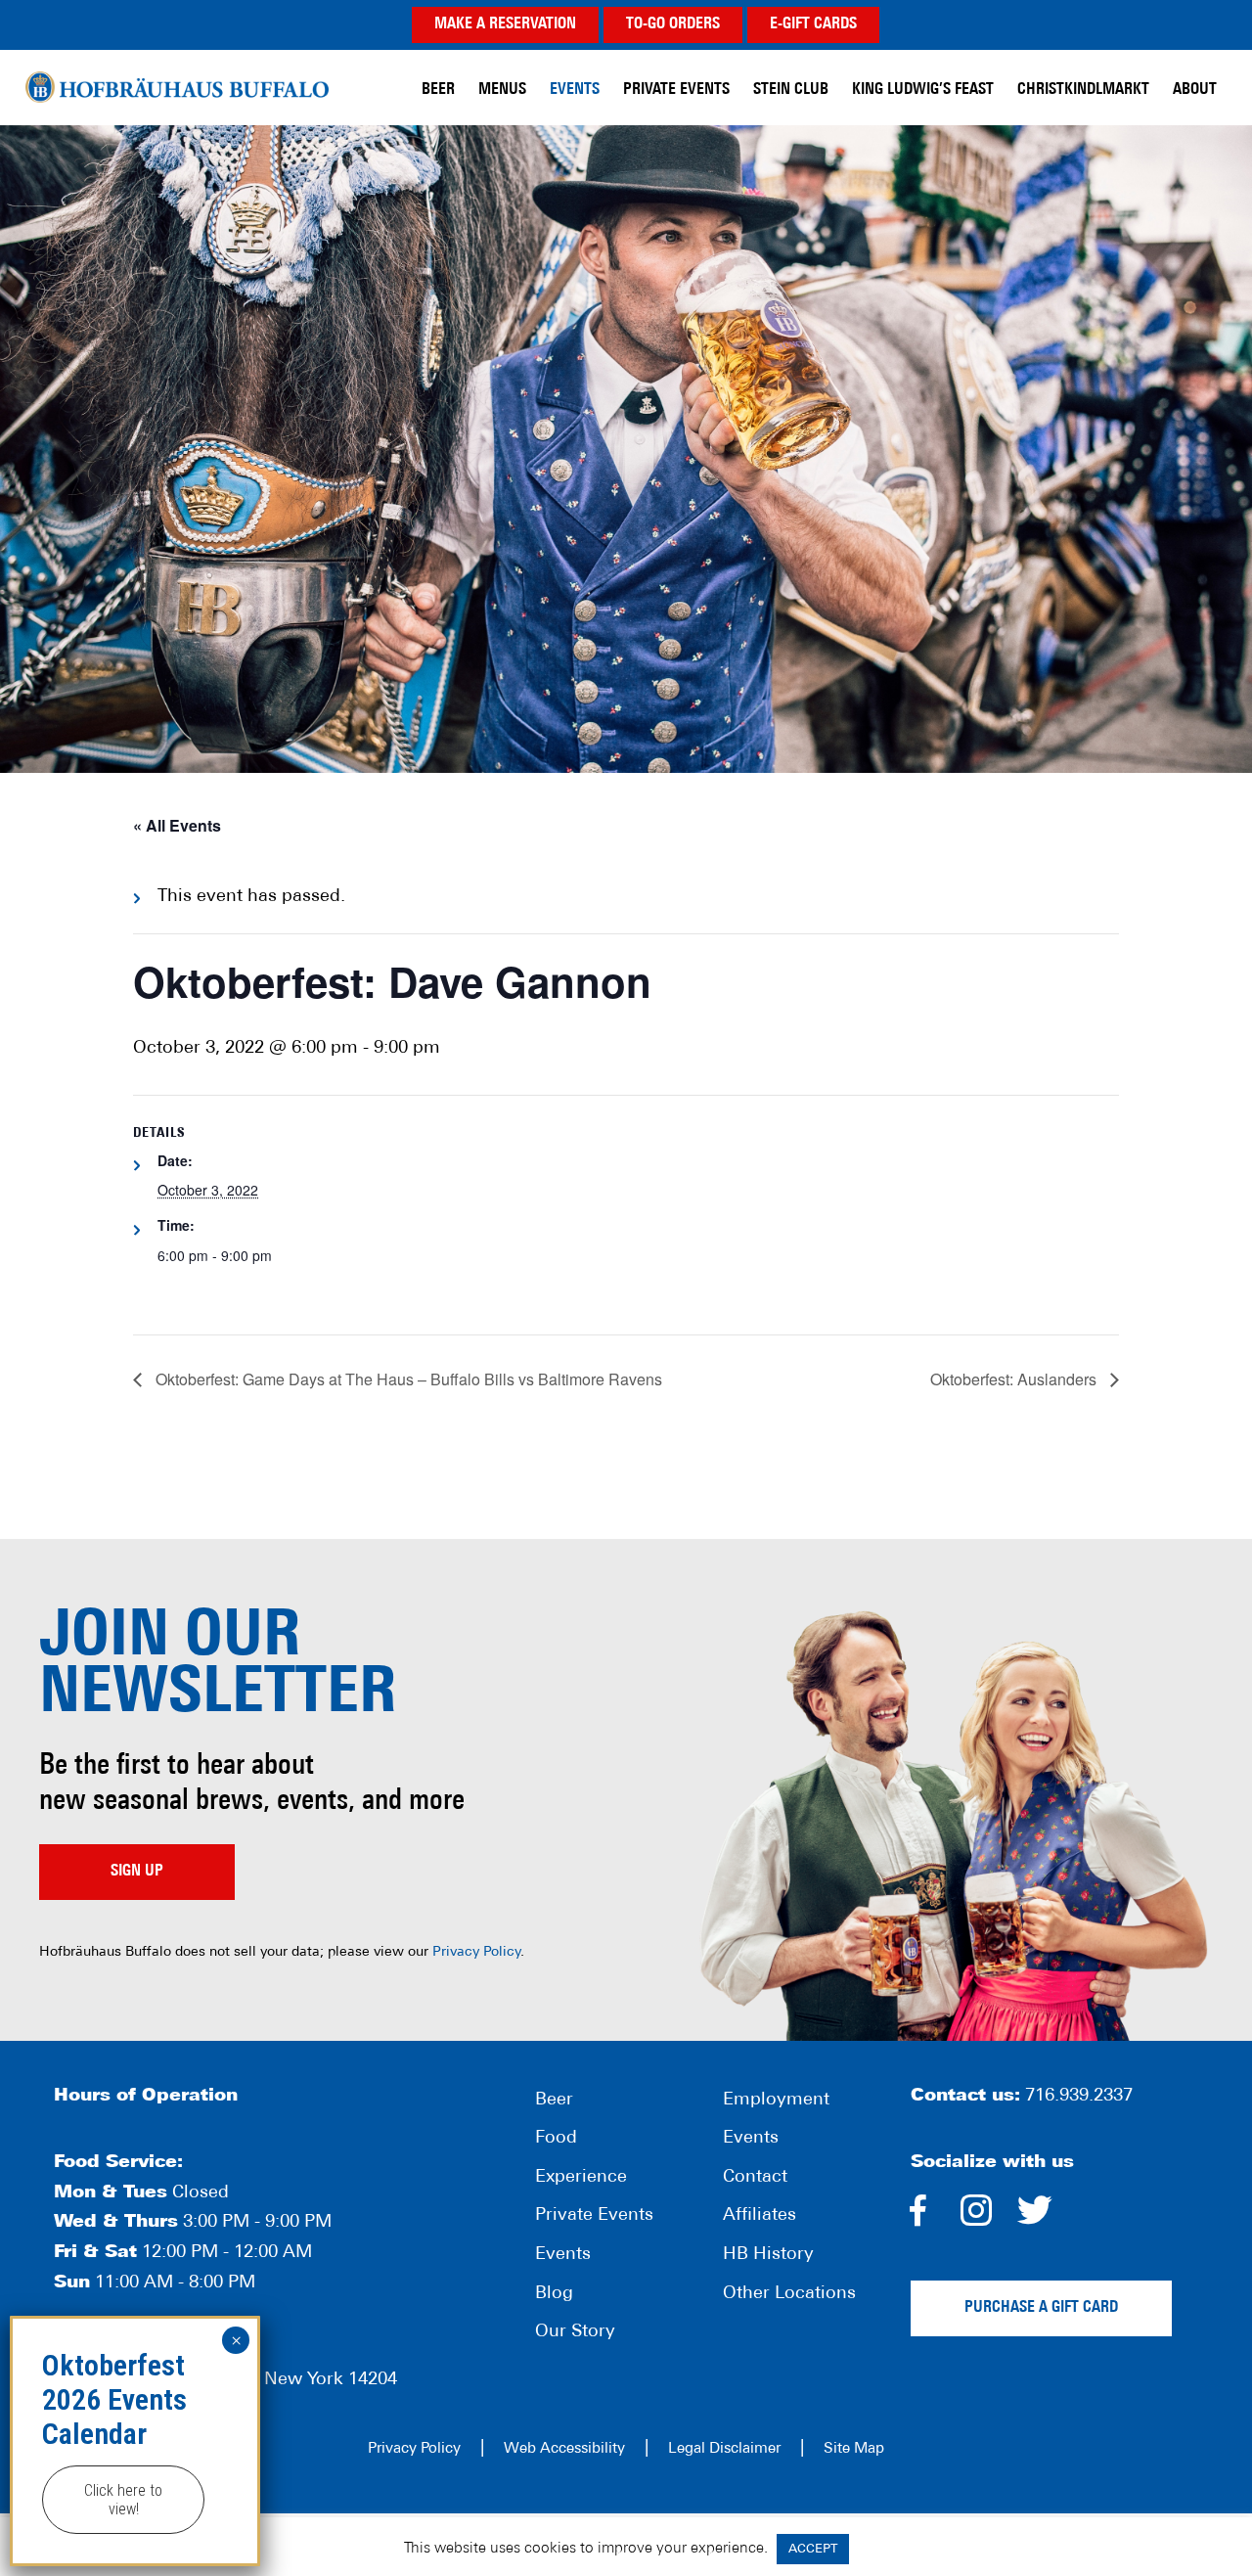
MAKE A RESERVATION (505, 24)
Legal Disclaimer (724, 2449)
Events (563, 2255)
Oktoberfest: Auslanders (1015, 1379)
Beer (554, 2101)
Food (556, 2139)
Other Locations (789, 2294)
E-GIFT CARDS (813, 24)
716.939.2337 (1079, 2097)
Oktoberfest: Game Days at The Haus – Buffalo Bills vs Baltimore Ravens (407, 1379)
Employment (776, 2101)
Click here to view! (123, 2500)
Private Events (594, 2216)
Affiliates (760, 2216)
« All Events (177, 825)
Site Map (854, 2449)
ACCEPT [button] (813, 2549)
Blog (554, 2294)
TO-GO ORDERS (673, 24)
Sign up (137, 1872)
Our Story (575, 2332)
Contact (755, 2178)
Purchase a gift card (1041, 2308)
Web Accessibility (564, 2449)
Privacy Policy (476, 1952)
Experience (581, 2178)
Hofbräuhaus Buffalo (177, 88)
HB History (768, 2255)
